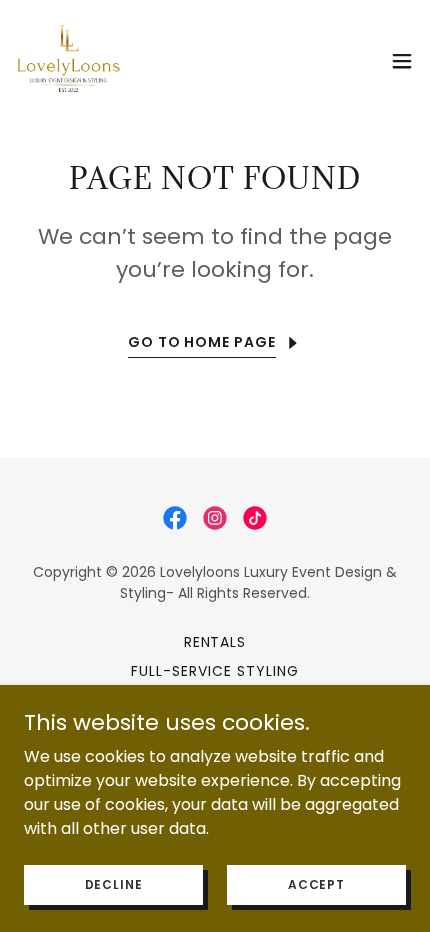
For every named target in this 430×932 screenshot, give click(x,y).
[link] (68, 60)
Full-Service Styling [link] (215, 671)
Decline (114, 883)
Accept (316, 883)
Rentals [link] (215, 642)
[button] (402, 61)
